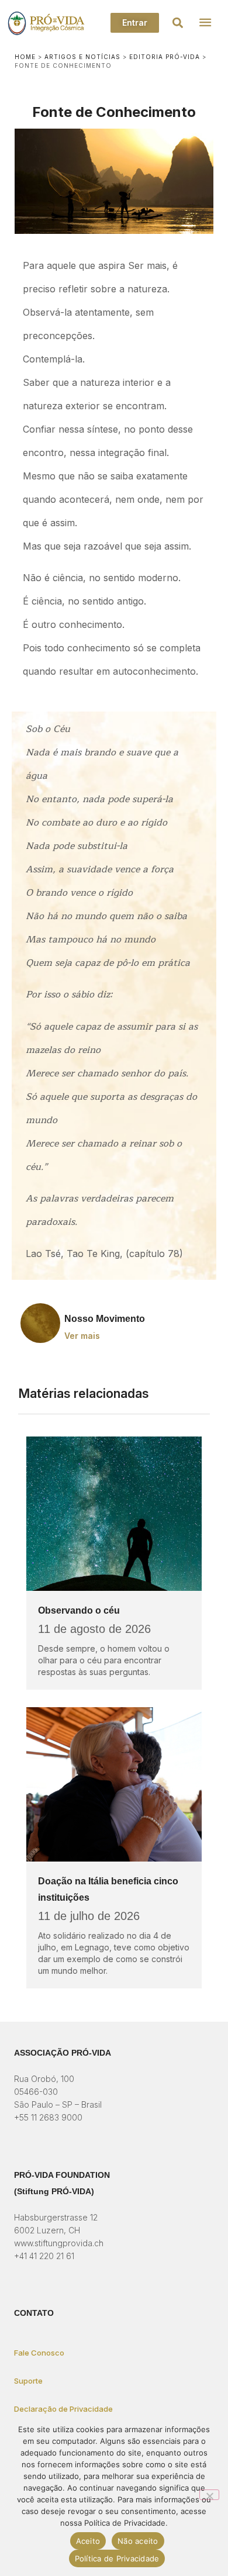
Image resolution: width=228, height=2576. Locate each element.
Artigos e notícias (82, 57)
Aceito (88, 2541)
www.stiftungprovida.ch (59, 2243)
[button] (178, 23)
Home (25, 57)
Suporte (28, 2381)
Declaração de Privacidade (63, 2409)
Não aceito (138, 2541)
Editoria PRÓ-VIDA (165, 57)
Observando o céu (79, 1610)
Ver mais (82, 1336)
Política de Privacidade (117, 2558)
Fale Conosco (39, 2353)
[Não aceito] (209, 2495)
